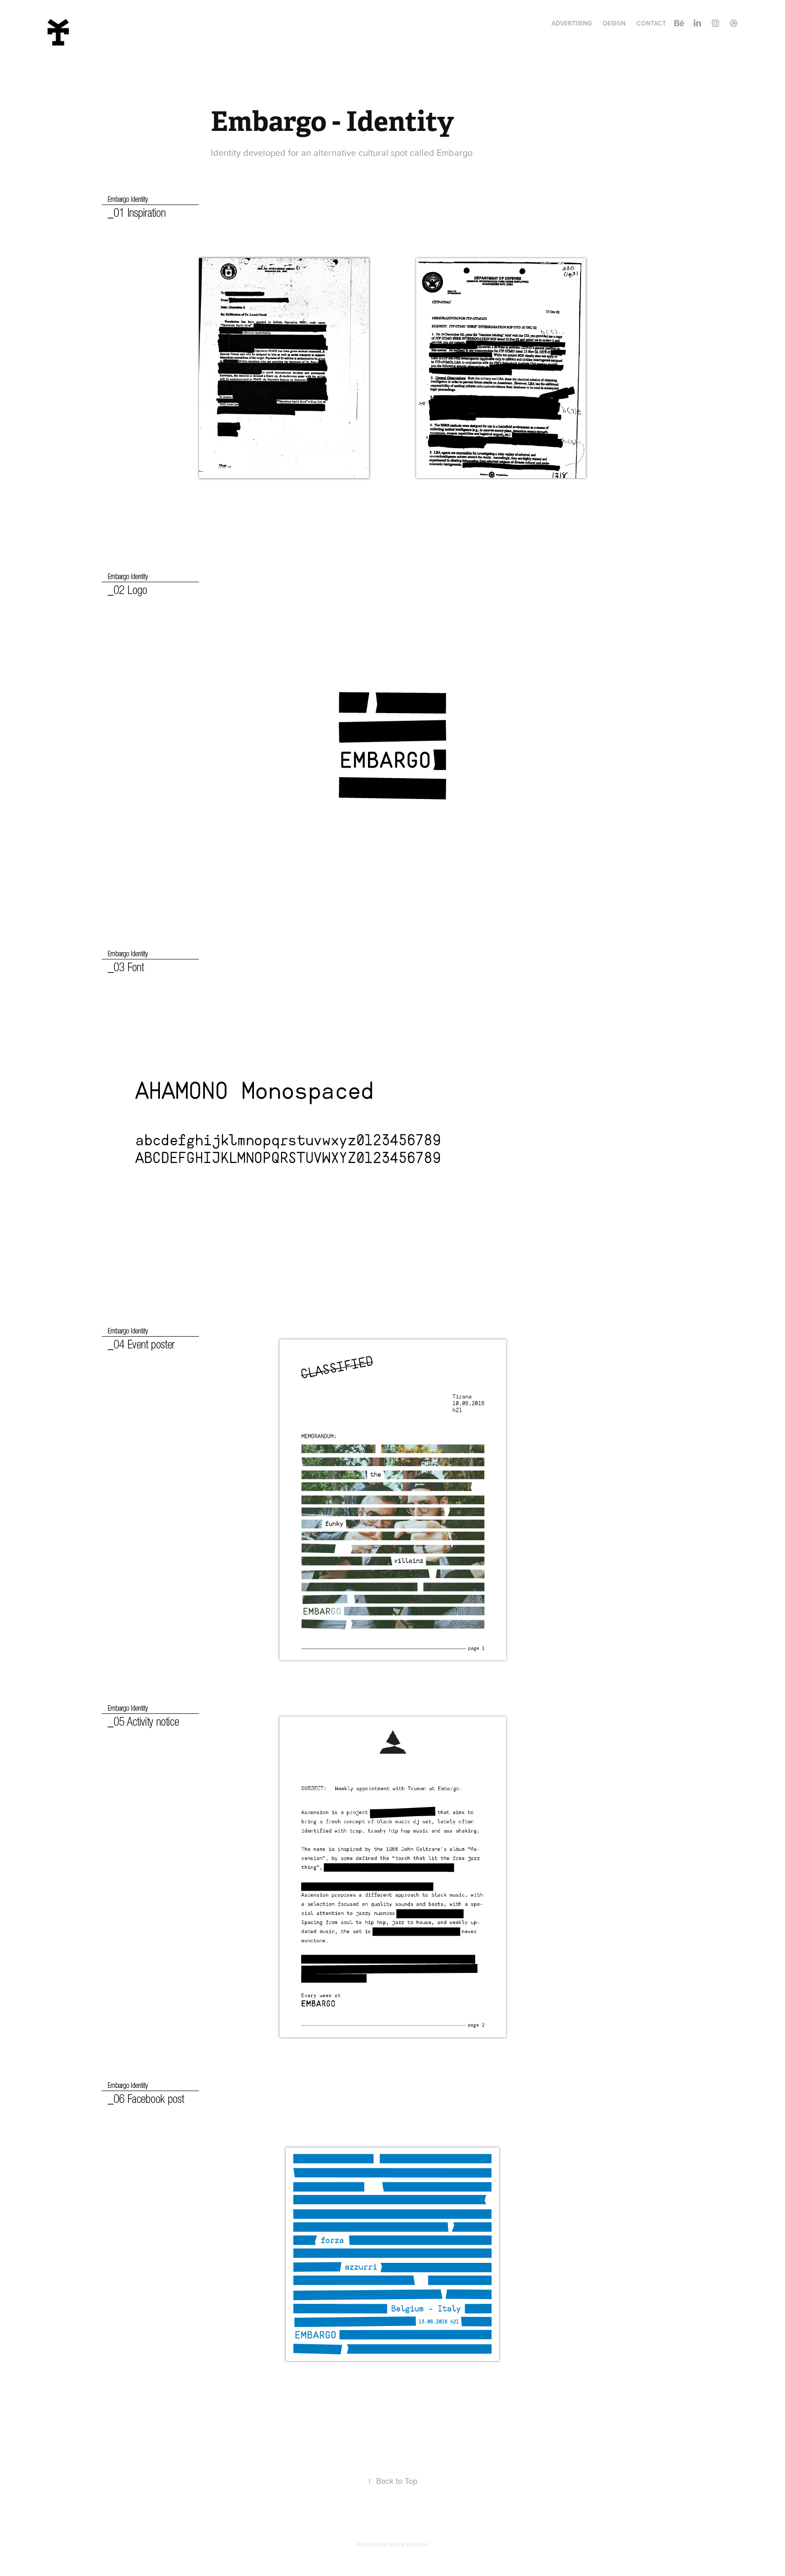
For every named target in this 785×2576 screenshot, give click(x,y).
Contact (651, 23)
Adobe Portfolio (408, 2544)
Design (614, 23)
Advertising (572, 23)
